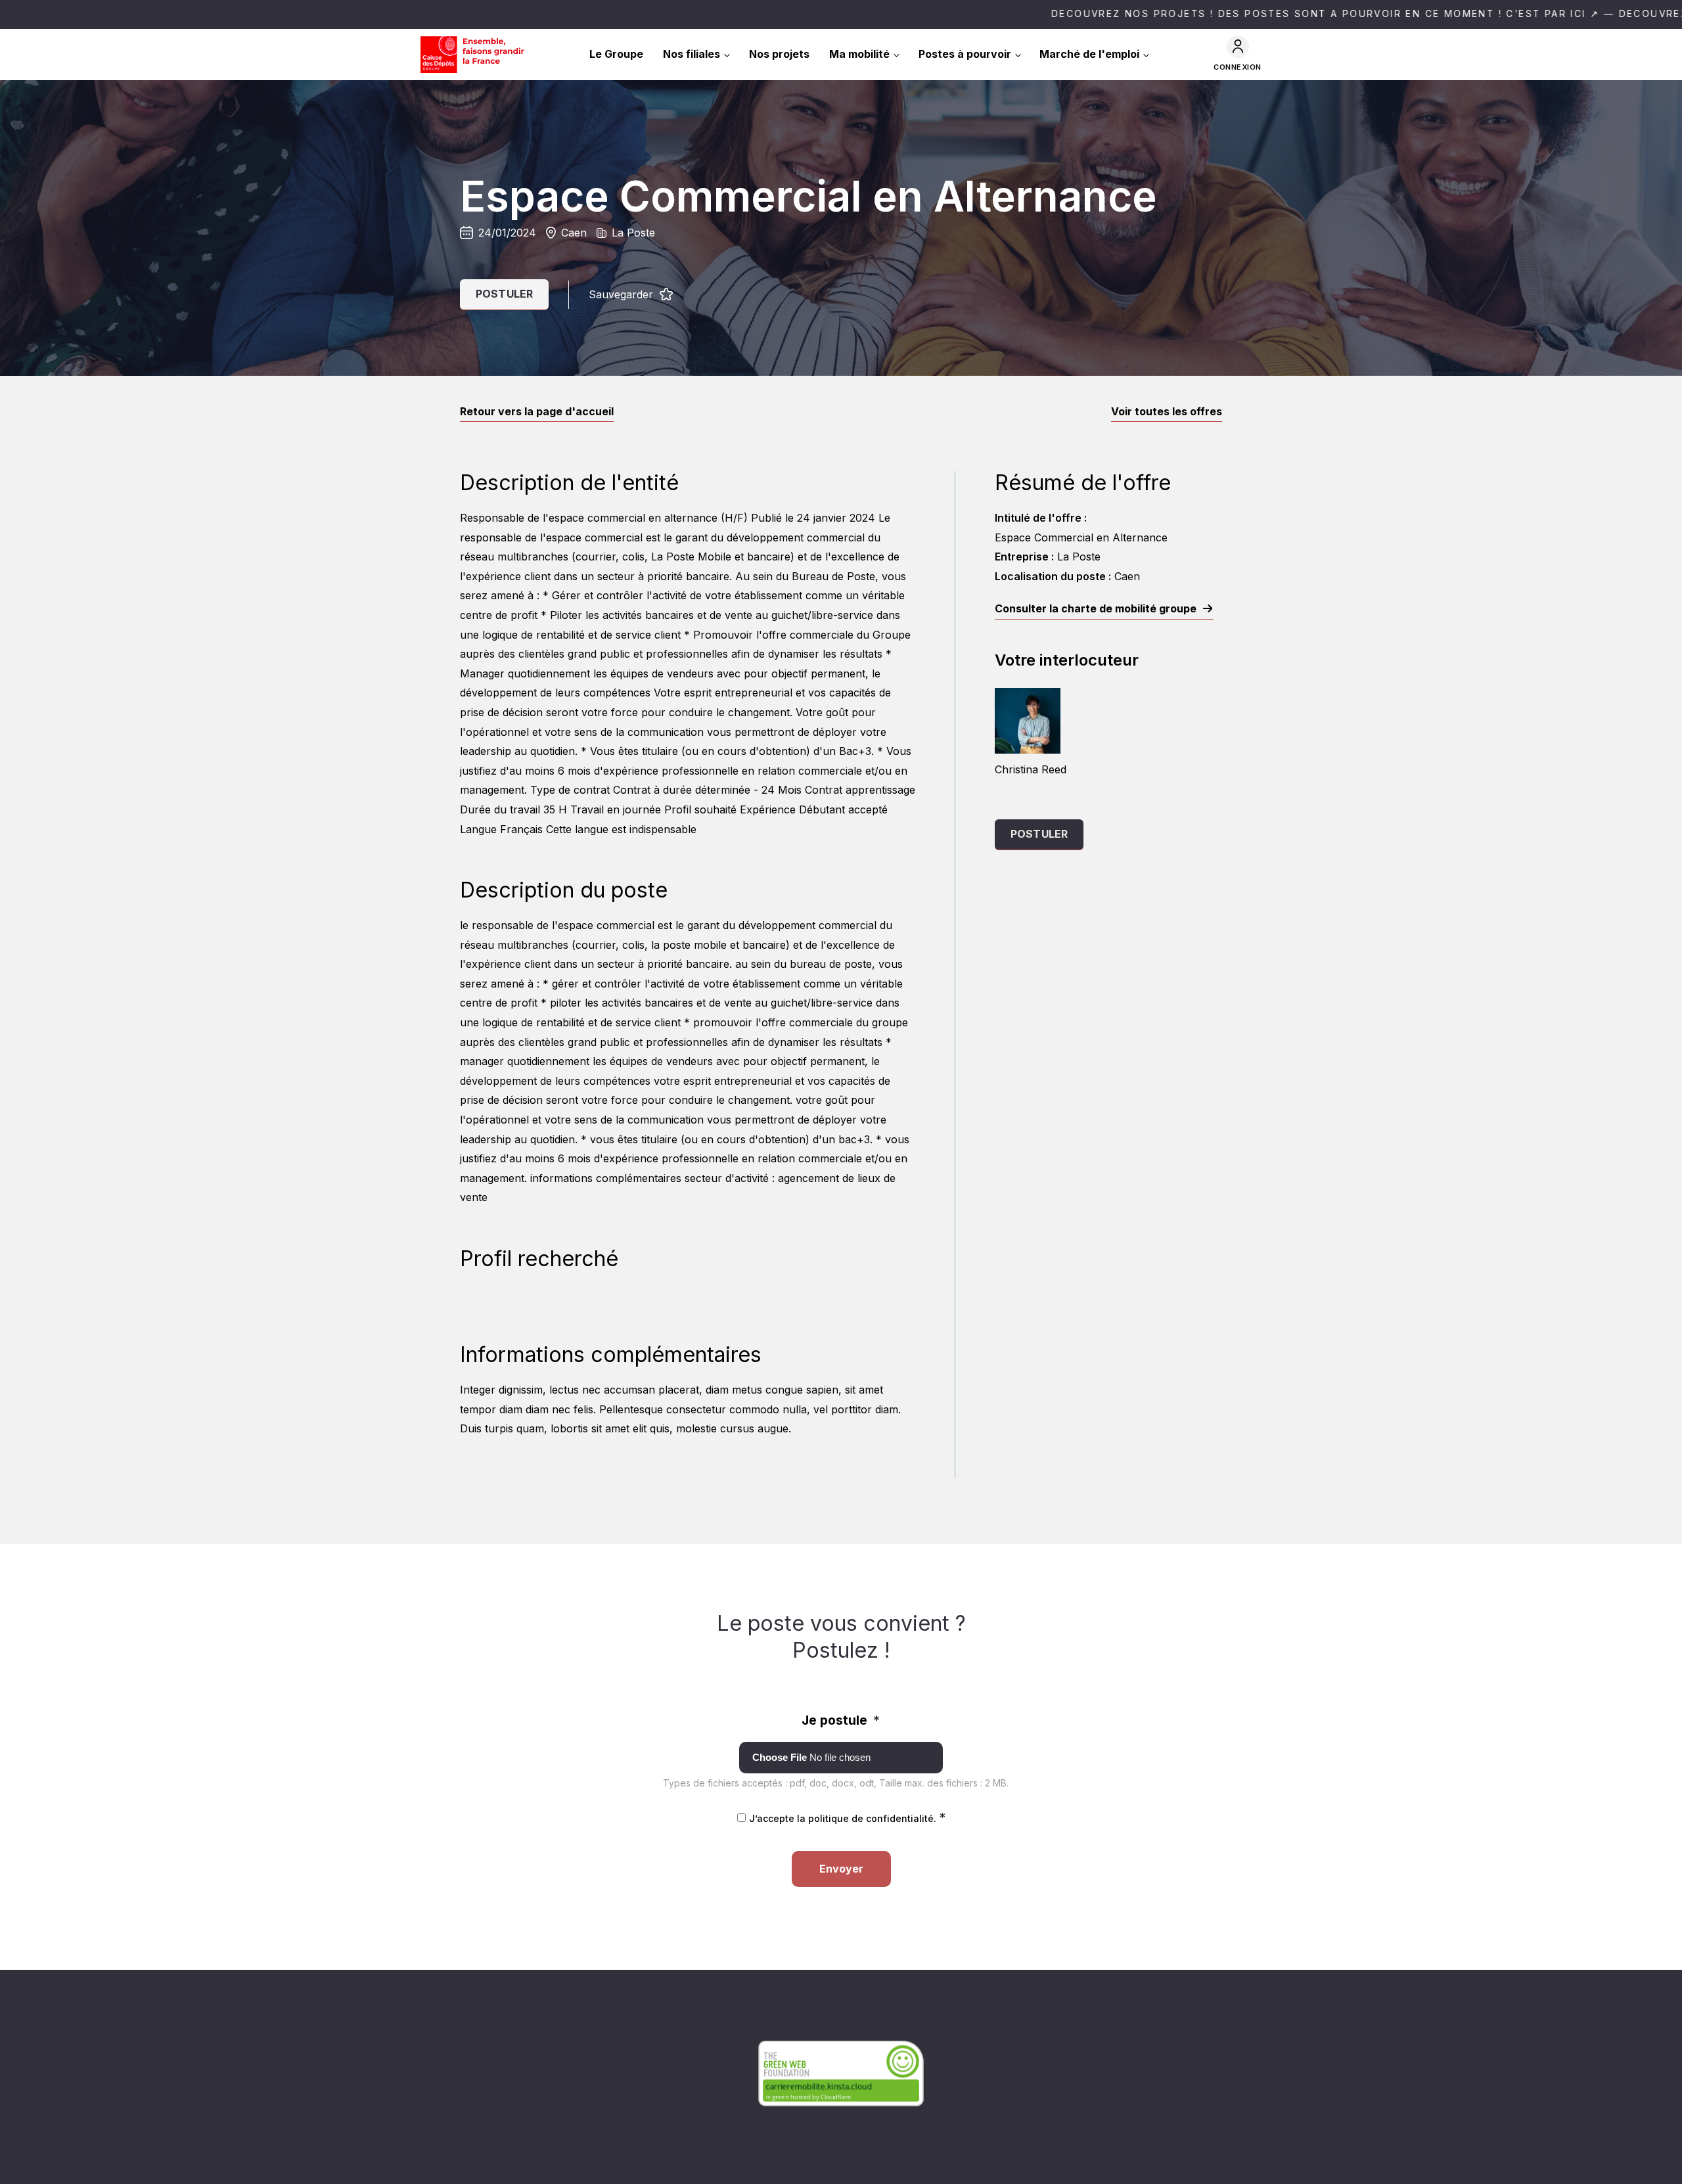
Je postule (841, 1720)
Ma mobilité (859, 54)
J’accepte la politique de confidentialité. (847, 1818)
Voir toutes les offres (1167, 411)
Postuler (504, 294)
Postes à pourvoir (965, 54)
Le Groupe (616, 54)
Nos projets (779, 54)
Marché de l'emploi (1089, 54)
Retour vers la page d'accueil (537, 411)
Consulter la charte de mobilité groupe (1096, 608)
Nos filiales (692, 54)
